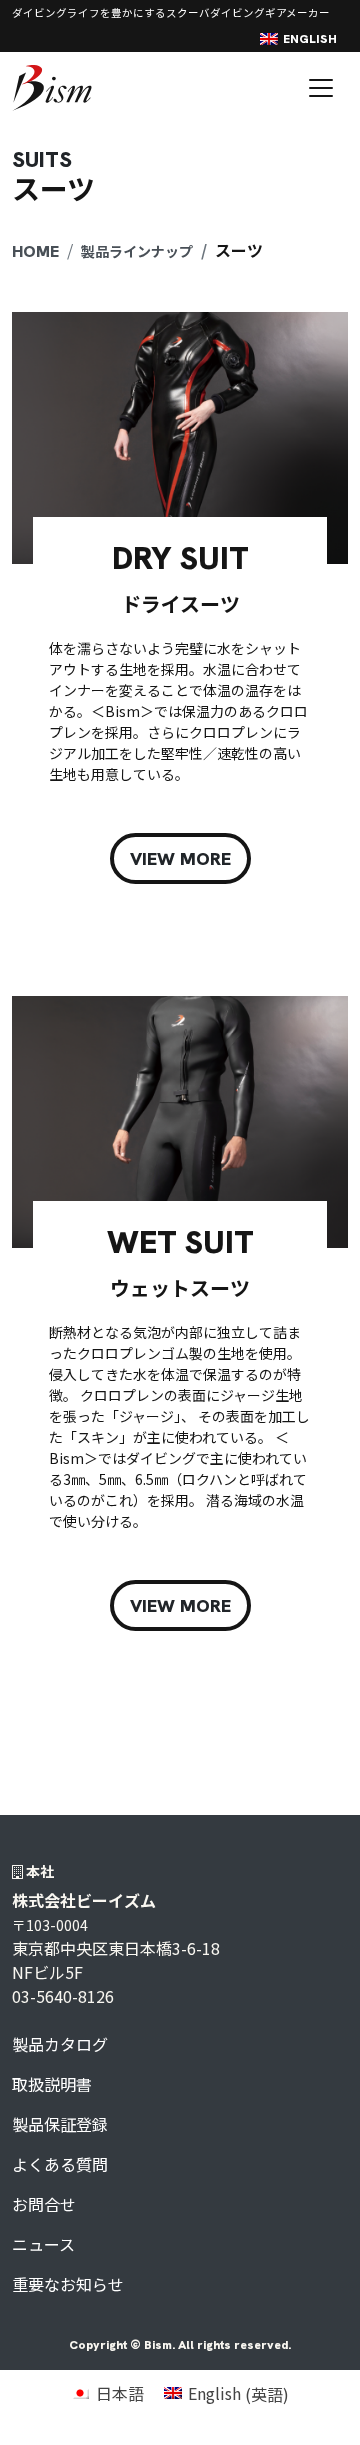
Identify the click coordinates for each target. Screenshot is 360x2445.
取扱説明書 (52, 2084)
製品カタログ (60, 2044)
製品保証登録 (60, 2124)
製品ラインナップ (137, 251)
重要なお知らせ (68, 2284)
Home (35, 251)
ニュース (43, 2244)
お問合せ (44, 2204)
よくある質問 (60, 2164)
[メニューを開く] (321, 88)
